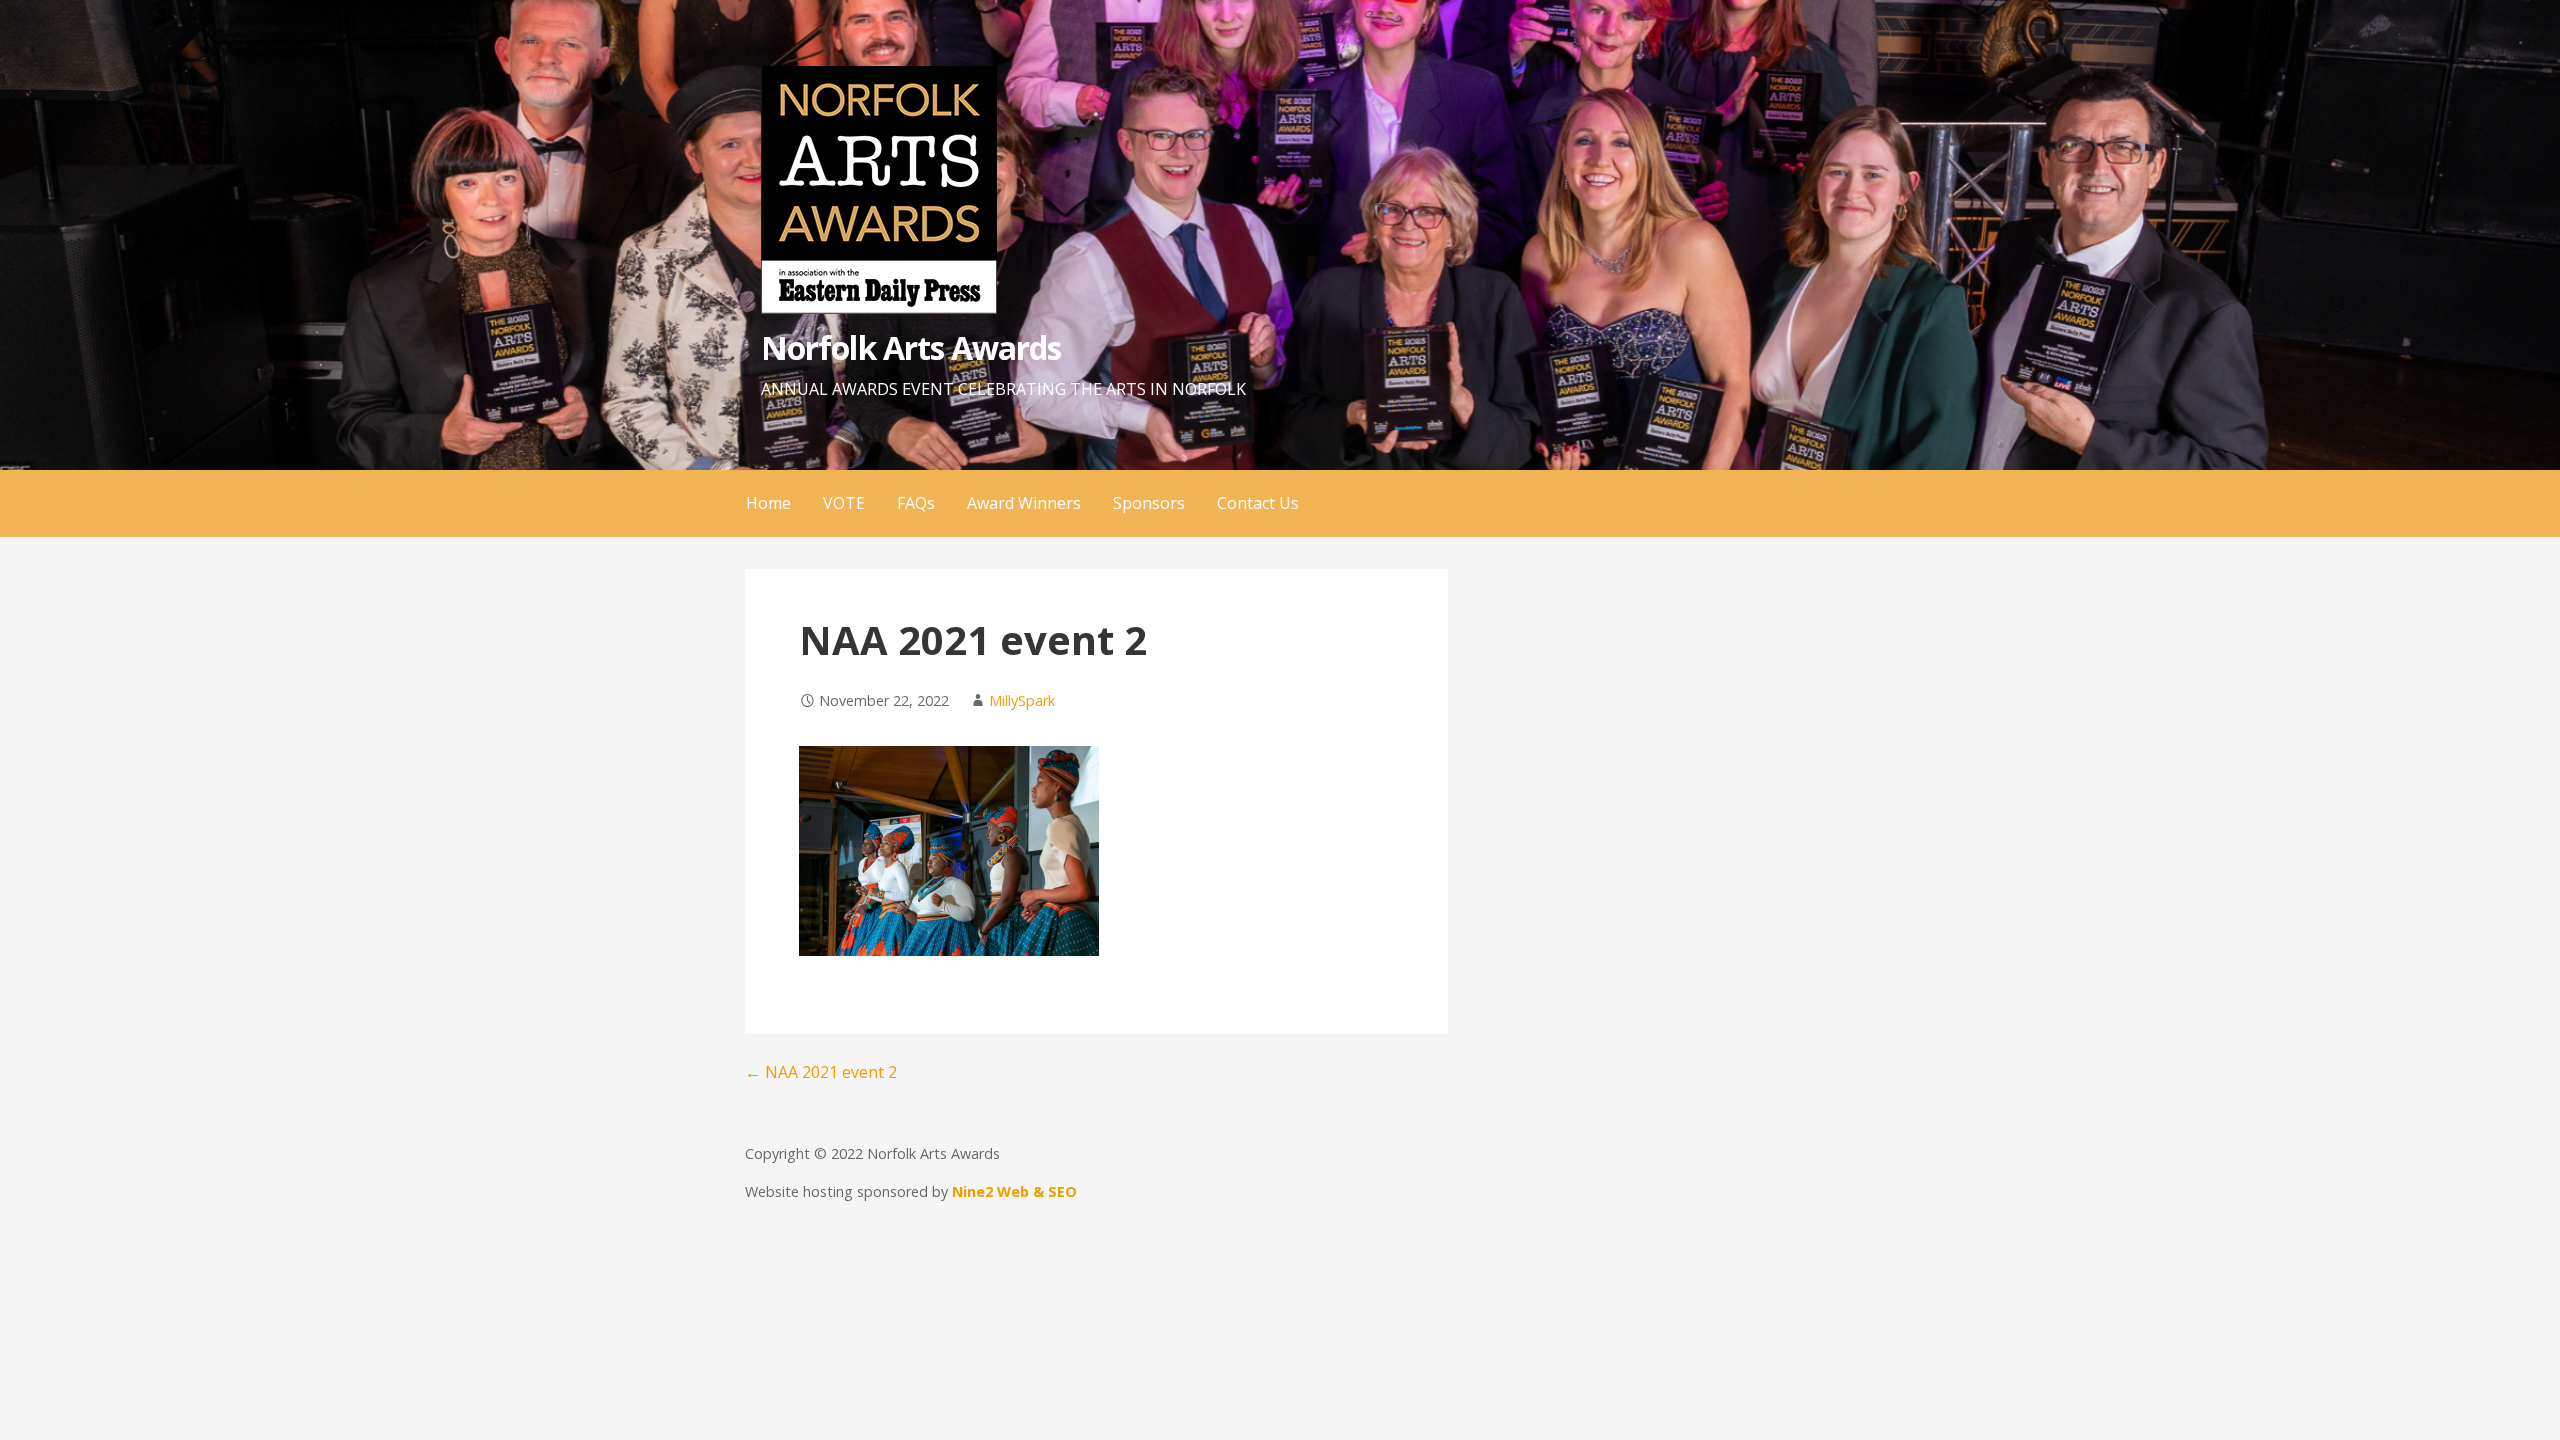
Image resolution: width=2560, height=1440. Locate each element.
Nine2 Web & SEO (1014, 1191)
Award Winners (1024, 503)
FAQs (916, 503)
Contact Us (1258, 503)
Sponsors (1149, 503)
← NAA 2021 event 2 (821, 1072)
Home (768, 503)
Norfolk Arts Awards (911, 347)
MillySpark (1022, 700)
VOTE (844, 503)
